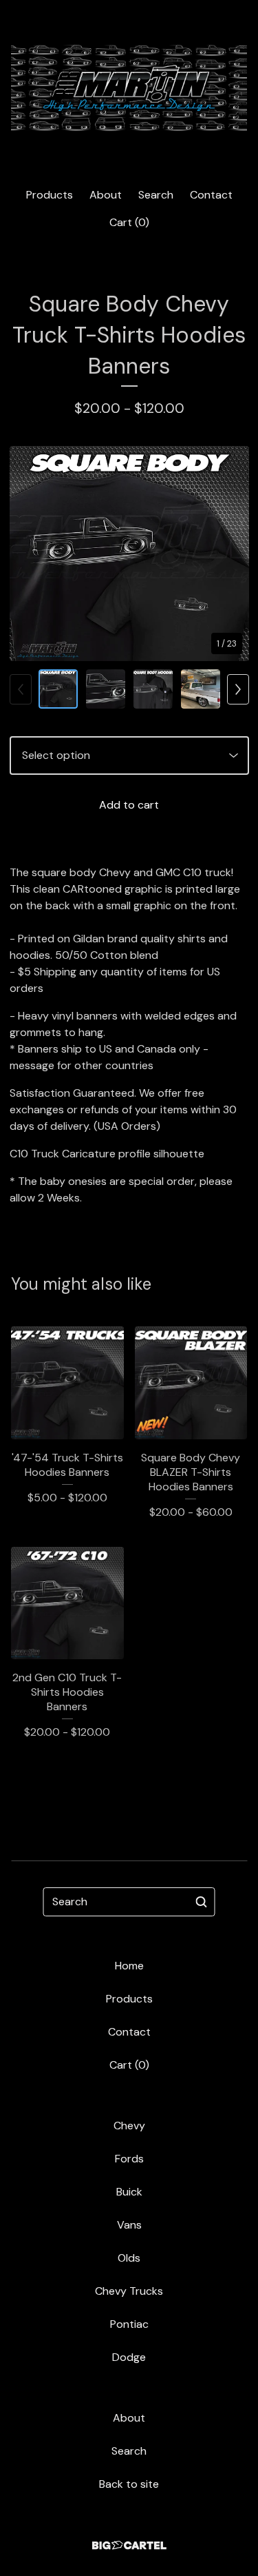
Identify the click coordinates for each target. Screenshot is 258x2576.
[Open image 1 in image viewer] (129, 554)
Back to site (129, 2484)
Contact (211, 195)
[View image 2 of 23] (106, 689)
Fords (129, 2159)
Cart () (129, 222)
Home (129, 1966)
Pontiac (129, 2324)
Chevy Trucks (129, 2291)
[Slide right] (238, 689)
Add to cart (129, 805)
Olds (129, 2258)
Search (156, 195)
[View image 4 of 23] (201, 689)
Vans (129, 2225)
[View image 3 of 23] (153, 689)
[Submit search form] (202, 1902)
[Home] (129, 88)
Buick (129, 2192)
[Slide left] (21, 689)
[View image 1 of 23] (58, 689)
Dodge (129, 2357)
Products (50, 195)
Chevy (129, 2126)
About (106, 195)
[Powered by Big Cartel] (129, 2545)
